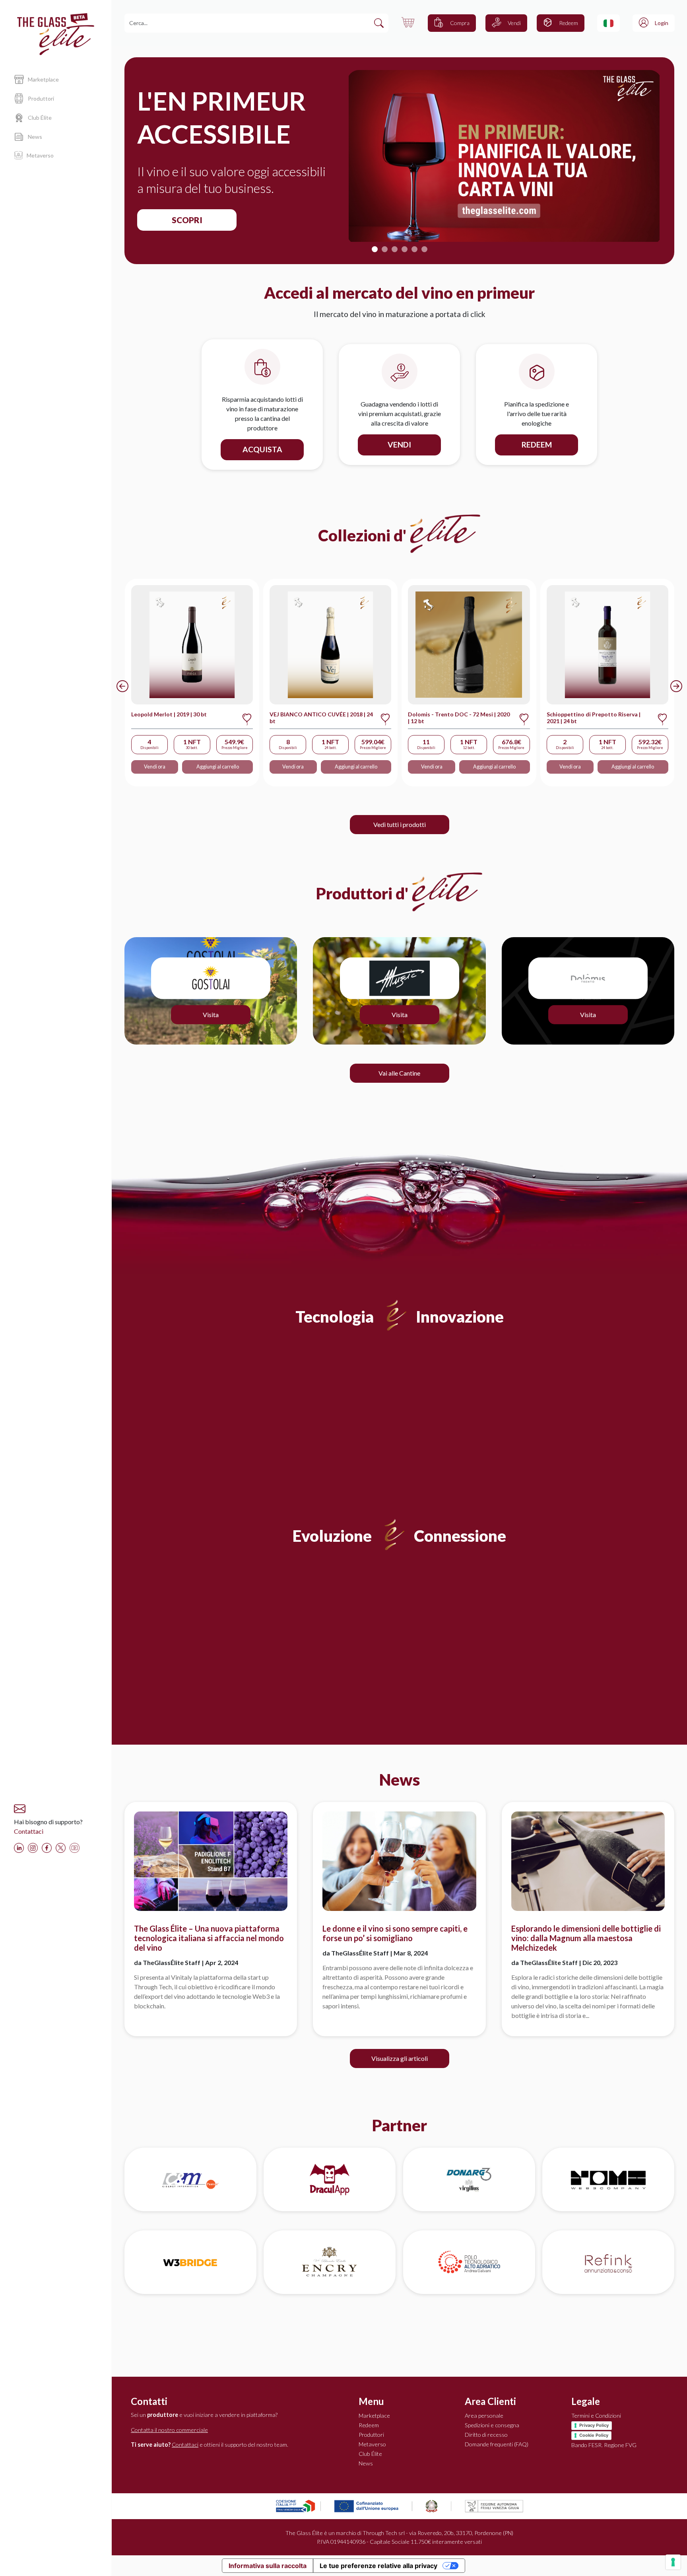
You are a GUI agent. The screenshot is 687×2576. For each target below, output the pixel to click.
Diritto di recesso (486, 2435)
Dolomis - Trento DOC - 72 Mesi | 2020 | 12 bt (459, 718)
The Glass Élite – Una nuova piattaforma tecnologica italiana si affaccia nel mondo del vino (209, 1938)
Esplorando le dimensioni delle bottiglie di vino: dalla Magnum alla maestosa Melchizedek (586, 1938)
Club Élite (370, 2454)
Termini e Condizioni (596, 2415)
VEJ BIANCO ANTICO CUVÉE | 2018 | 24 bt (321, 718)
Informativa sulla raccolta (268, 2566)
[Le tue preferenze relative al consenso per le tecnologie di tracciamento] (673, 2562)
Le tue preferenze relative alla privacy (378, 2566)
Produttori (371, 2435)
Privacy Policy (594, 2425)
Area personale (484, 2415)
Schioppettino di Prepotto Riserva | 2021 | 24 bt (594, 718)
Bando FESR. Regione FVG (604, 2445)
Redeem (369, 2425)
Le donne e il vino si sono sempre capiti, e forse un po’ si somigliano (395, 1933)
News (366, 2463)
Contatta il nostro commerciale (169, 2430)
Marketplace (374, 2415)
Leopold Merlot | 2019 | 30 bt (169, 714)
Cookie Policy (594, 2435)
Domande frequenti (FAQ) (497, 2444)
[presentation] (122, 686)
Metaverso (372, 2444)
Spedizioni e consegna (492, 2425)
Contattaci (29, 1831)
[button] (608, 23)
